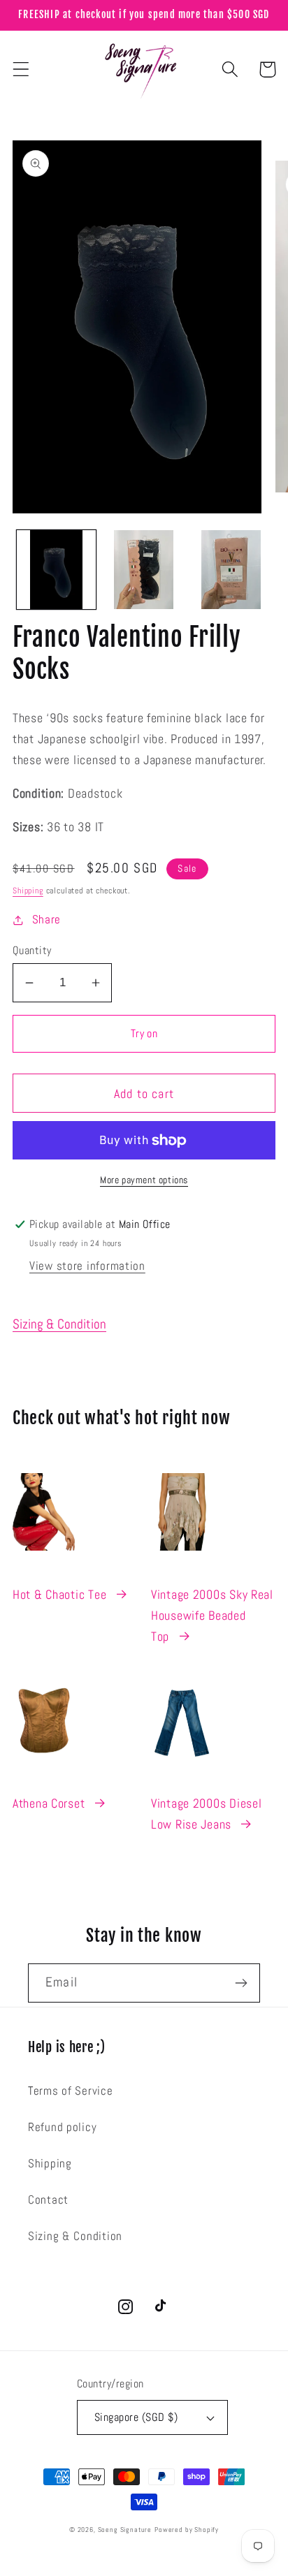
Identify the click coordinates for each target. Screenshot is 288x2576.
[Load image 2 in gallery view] (144, 570)
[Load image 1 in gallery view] (56, 570)
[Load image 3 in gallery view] (231, 570)
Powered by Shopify (187, 2530)
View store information (87, 1266)
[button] (21, 69)
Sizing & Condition (59, 1324)
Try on (144, 1033)
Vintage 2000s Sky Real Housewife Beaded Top (212, 1615)
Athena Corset (49, 1803)
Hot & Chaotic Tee (59, 1594)
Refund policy (62, 2127)
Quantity (32, 951)
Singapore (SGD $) (136, 2417)
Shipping (28, 891)
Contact (48, 2200)
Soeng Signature (125, 2530)
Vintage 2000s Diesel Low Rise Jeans (206, 1814)
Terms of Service (71, 2091)
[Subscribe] (241, 1983)
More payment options (144, 1180)
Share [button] (46, 920)
